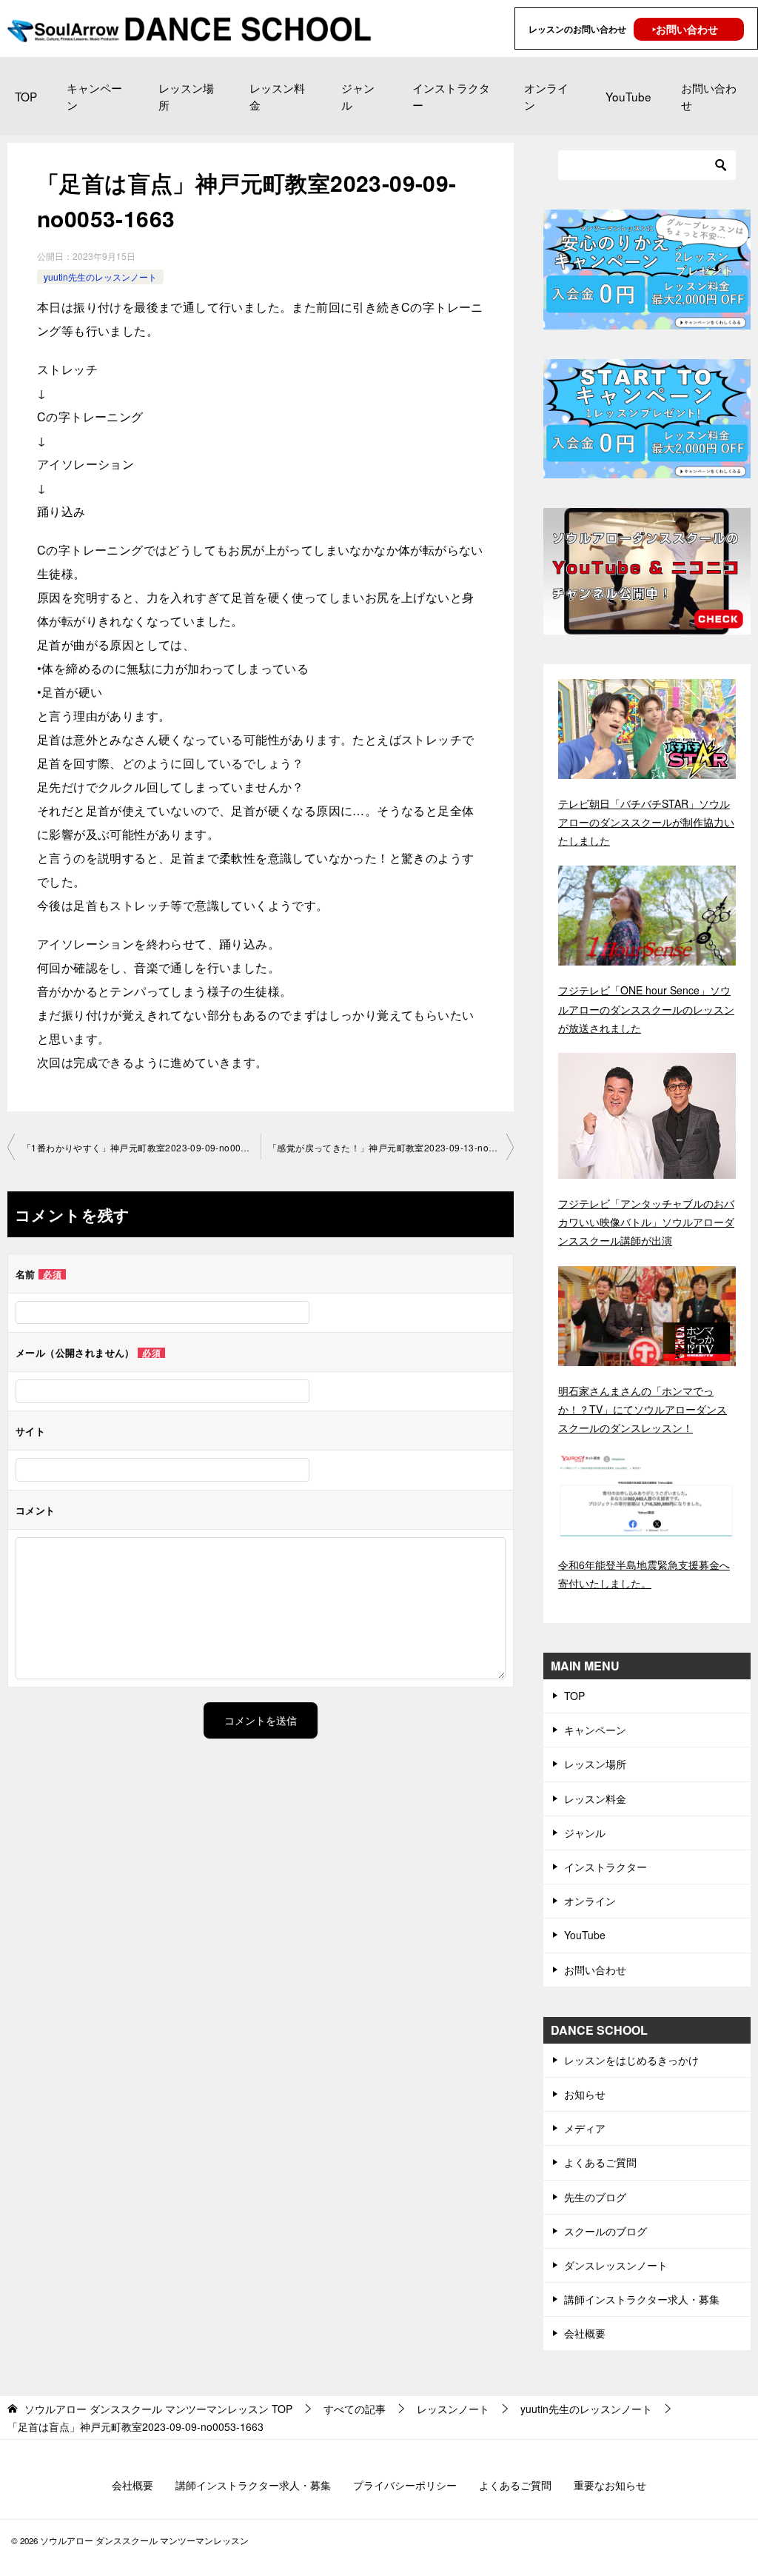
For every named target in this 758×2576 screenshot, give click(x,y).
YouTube (628, 96)
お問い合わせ (709, 96)
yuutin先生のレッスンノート (100, 277)
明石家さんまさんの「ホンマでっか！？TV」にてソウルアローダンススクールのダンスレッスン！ (643, 1409)
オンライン (546, 96)
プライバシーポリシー (405, 2485)
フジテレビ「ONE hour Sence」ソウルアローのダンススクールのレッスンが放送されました (646, 1008)
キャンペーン (94, 96)
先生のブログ (595, 2197)
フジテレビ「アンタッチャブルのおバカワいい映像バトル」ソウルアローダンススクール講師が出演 (646, 1222)
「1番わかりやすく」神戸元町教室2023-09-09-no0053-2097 (141, 1147)
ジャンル (358, 96)
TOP (26, 96)
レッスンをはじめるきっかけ (631, 2060)
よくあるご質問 (600, 2162)
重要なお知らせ (610, 2485)
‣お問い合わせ (685, 29)
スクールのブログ (606, 2231)
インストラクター (451, 96)
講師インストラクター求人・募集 (642, 2299)
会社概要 (585, 2333)
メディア (585, 2128)
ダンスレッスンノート (616, 2265)
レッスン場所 (186, 96)
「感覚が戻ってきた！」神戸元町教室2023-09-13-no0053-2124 (391, 1147)
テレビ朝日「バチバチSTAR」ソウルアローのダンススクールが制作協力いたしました (646, 822)
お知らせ (585, 2094)
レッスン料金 (277, 96)
